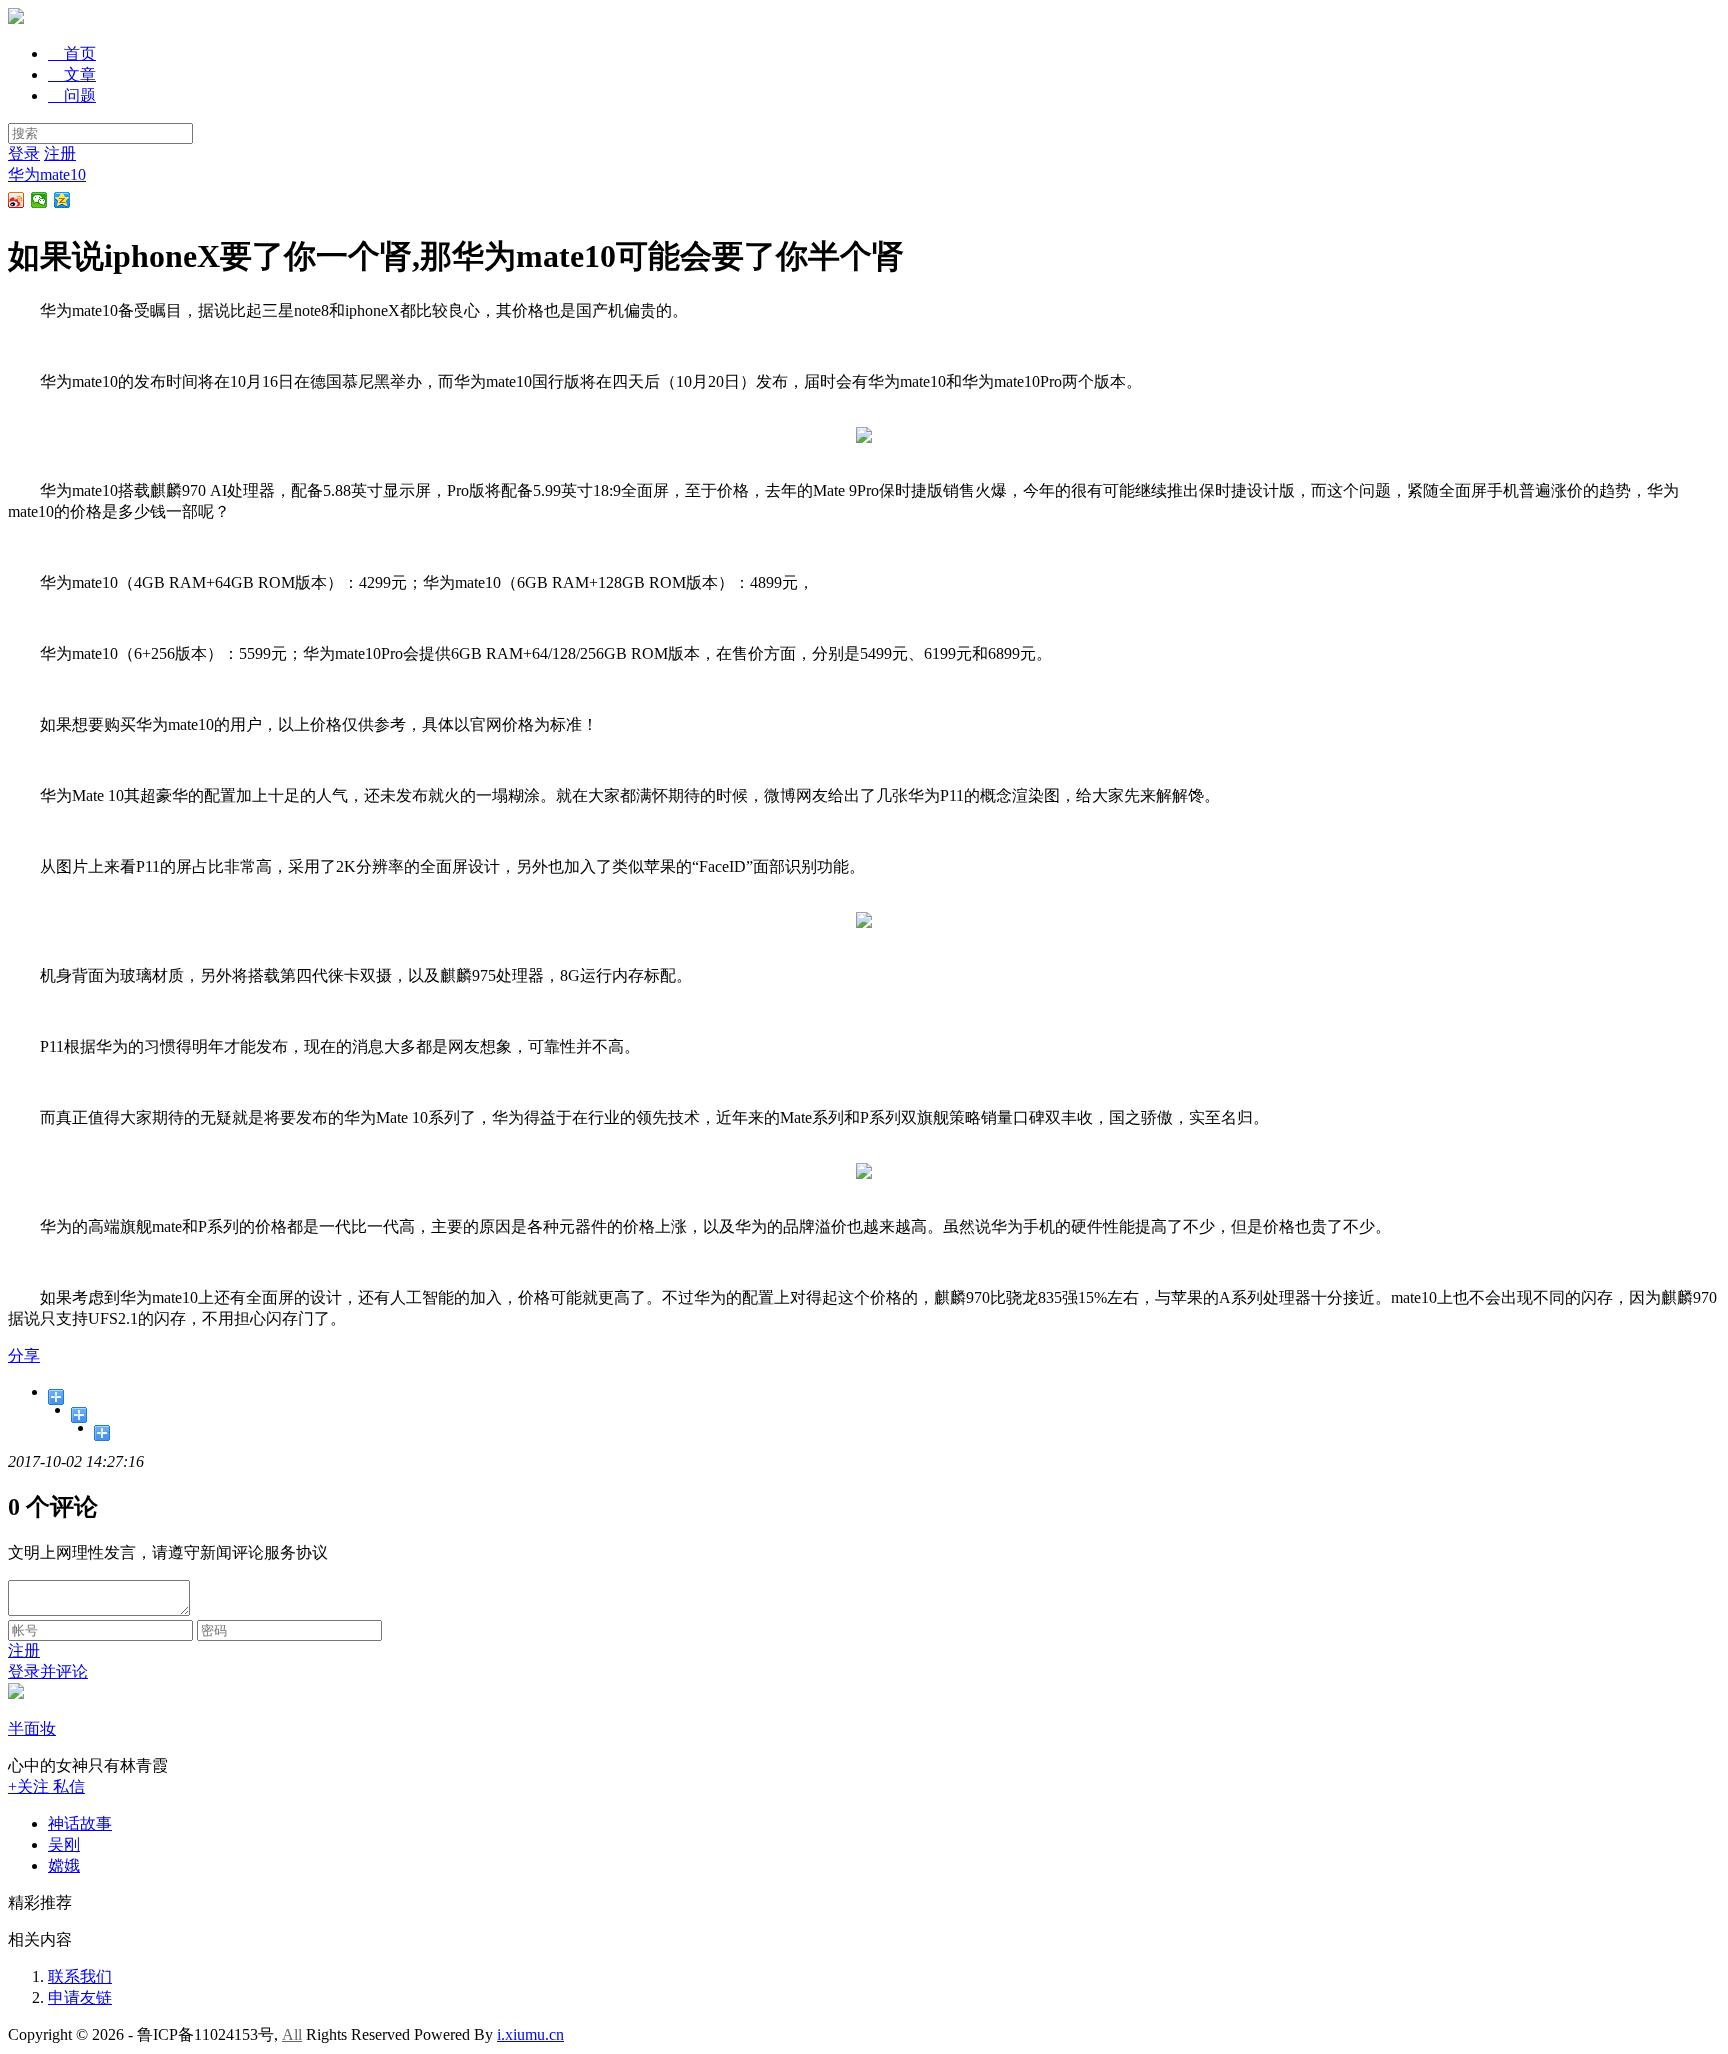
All (292, 2034)
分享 (24, 1355)
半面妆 (32, 1728)
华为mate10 (47, 174)
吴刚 (64, 1844)
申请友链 (80, 1997)
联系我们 (80, 1976)
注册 (60, 153)
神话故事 (80, 1823)
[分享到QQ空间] (62, 200)
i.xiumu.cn (530, 2034)
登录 (24, 153)
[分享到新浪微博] (16, 200)
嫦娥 (64, 1865)
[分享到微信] (39, 200)
